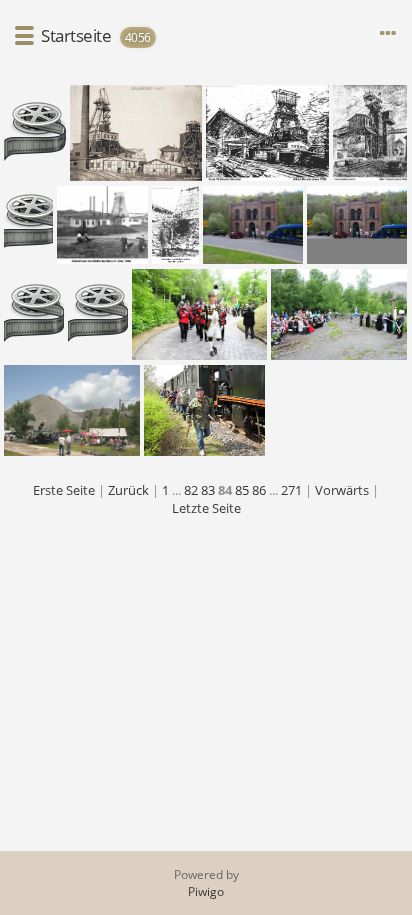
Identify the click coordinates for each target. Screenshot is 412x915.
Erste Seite (64, 490)
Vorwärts (342, 490)
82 (191, 490)
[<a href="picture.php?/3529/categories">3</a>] (72, 410)
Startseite (76, 35)
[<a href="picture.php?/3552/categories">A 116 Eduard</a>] (136, 133)
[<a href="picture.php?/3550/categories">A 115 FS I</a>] (370, 133)
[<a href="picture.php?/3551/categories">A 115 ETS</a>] (267, 133)
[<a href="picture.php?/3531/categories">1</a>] (199, 314)
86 (259, 490)
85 (242, 490)
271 (291, 490)
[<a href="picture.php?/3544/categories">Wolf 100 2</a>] (102, 225)
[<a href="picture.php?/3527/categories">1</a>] (204, 410)
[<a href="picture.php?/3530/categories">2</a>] (339, 314)
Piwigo (206, 891)
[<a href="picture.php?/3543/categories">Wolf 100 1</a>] (175, 225)
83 (208, 490)
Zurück (128, 490)
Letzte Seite (206, 508)
